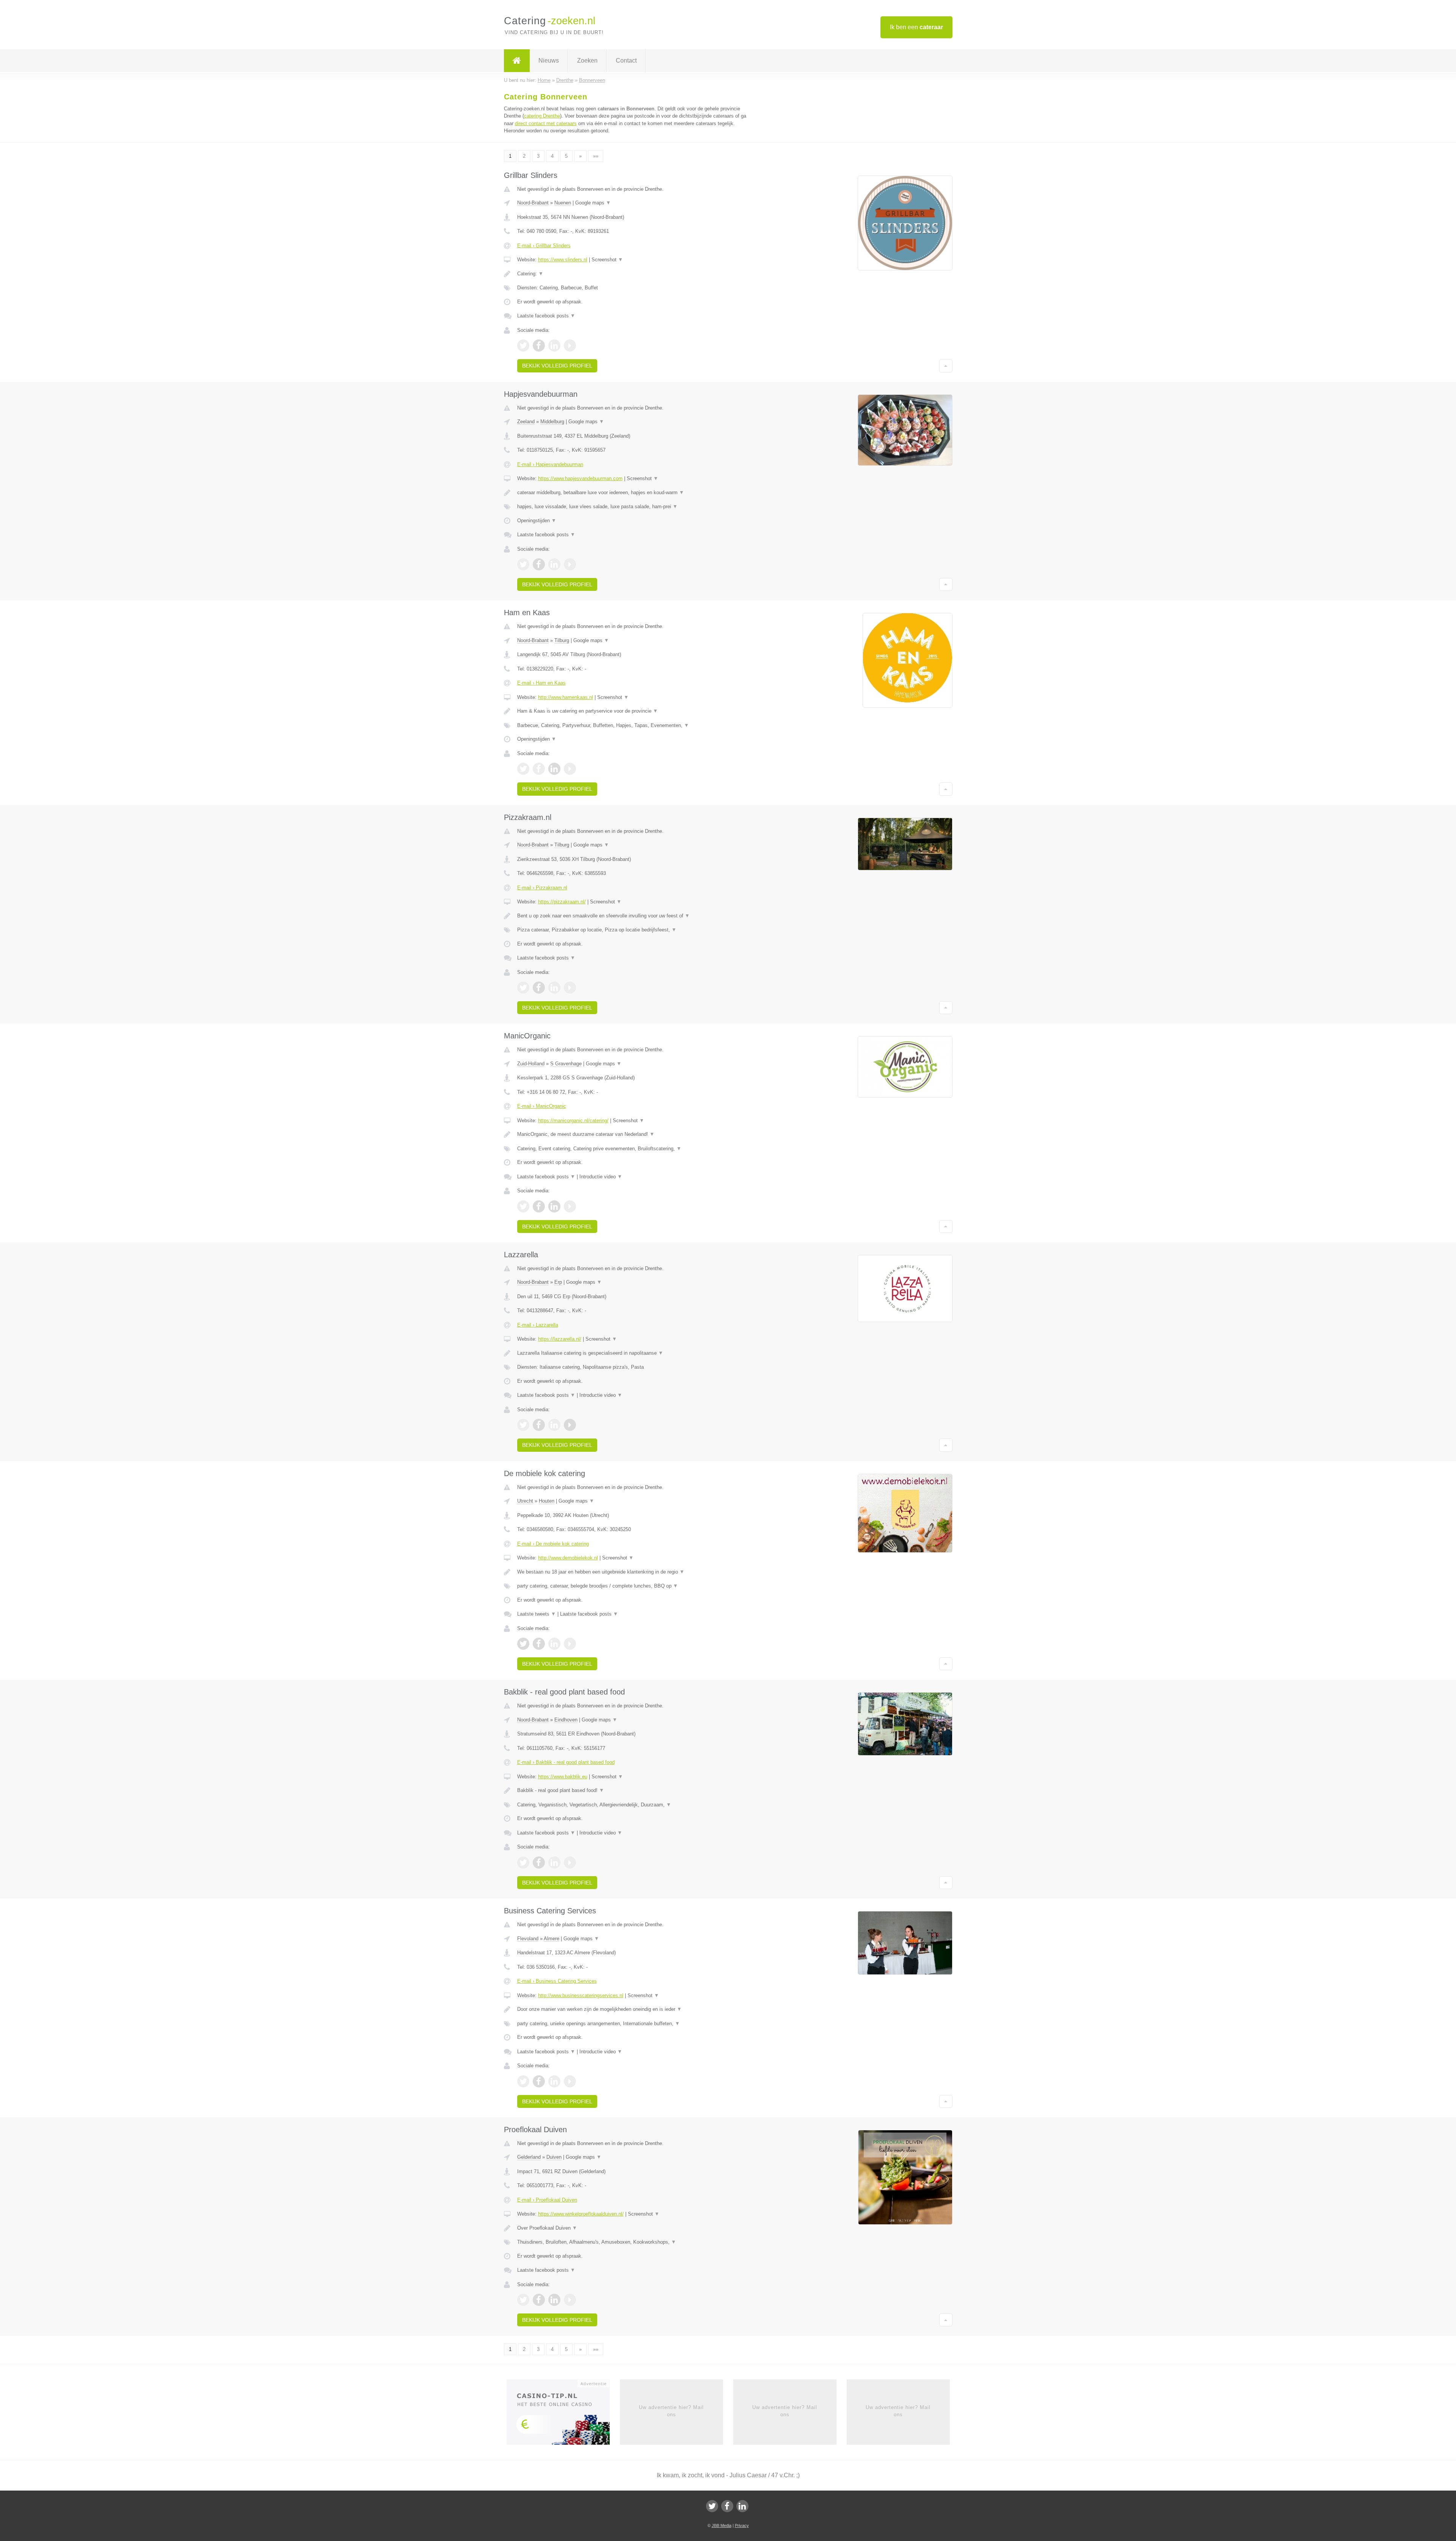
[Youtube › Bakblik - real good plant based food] (570, 1863)
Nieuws (549, 60)
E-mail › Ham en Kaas (541, 683)
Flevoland (528, 1939)
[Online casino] (563, 2415)
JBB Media (722, 2525)
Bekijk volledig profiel (557, 366)
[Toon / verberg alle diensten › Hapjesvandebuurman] (634, 507)
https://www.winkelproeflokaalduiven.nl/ (581, 2214)
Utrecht (525, 1501)
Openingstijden (537, 521)
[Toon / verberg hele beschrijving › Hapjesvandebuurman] (634, 493)
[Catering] (517, 61)
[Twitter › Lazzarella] (523, 1425)
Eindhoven (566, 1720)
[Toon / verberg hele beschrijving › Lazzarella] (634, 1353)
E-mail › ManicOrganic (542, 1106)
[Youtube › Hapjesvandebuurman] (570, 564)
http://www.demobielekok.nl (568, 1558)
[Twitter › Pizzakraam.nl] (523, 988)
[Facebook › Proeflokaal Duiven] (539, 2300)
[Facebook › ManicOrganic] (539, 1206)
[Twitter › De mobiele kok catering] (523, 1644)
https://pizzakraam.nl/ (562, 902)
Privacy (742, 2525)
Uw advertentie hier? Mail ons (671, 2411)
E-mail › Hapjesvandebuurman (550, 464)
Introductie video (601, 1177)
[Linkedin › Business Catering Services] (554, 2081)
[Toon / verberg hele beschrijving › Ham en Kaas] (634, 711)
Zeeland (526, 422)
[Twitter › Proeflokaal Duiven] (523, 2300)
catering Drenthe (542, 116)
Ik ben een (916, 27)
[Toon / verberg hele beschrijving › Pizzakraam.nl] (634, 916)
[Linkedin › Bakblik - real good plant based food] (554, 1863)
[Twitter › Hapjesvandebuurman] (523, 564)
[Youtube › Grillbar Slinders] (570, 346)
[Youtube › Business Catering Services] (570, 2081)
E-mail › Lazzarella (538, 1325)
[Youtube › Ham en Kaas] (570, 769)
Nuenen (563, 203)
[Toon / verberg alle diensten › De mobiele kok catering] (634, 1586)
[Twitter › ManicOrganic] (523, 1206)
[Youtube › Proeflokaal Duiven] (570, 2300)
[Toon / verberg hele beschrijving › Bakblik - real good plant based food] (634, 1790)
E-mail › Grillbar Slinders (544, 246)
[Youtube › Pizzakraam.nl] (570, 988)
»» (596, 156)
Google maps (593, 203)
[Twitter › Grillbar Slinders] (523, 346)
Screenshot (607, 260)
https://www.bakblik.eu (563, 1777)
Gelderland (529, 2157)
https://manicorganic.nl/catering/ (573, 1121)
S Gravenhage (566, 1064)
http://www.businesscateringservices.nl (581, 1995)
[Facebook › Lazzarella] (539, 1425)
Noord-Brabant (533, 203)
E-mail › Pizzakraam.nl (542, 888)
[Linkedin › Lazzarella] (554, 1425)
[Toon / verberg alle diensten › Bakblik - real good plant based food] (634, 1805)
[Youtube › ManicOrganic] (570, 1206)
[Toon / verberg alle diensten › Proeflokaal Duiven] (634, 2242)
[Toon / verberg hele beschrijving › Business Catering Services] (634, 2009)
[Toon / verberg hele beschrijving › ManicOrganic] (634, 1134)
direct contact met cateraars (546, 123)
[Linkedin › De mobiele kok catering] (554, 1644)
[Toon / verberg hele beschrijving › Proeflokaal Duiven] (634, 2228)
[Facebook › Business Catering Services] (539, 2081)
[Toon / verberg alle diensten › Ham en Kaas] (634, 726)
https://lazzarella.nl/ (560, 1339)
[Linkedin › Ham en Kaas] (554, 769)
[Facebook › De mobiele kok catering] (539, 1644)
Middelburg (552, 422)
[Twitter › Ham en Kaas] (523, 769)
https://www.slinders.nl (563, 260)
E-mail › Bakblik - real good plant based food (566, 1762)
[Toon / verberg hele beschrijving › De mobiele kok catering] (634, 1572)
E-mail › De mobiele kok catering (553, 1544)
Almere (551, 1939)
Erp (558, 1282)
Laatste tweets (537, 1614)
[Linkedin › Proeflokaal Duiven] (554, 2300)
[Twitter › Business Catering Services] (523, 2081)
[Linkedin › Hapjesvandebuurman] (554, 564)
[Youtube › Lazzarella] (570, 1425)
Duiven (554, 2157)
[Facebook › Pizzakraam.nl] (539, 988)
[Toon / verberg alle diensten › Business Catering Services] (634, 2024)
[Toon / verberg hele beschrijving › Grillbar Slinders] (634, 274)
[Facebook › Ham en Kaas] (539, 769)
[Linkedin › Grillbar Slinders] (554, 346)
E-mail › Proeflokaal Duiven (547, 2200)
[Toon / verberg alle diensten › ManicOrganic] (634, 1149)
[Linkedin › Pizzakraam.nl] (554, 988)
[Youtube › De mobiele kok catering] (570, 1644)
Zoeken (587, 60)
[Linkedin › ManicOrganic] (554, 1206)
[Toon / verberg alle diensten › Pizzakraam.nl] (634, 930)
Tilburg (562, 640)
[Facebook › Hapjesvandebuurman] (539, 564)
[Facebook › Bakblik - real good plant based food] (539, 1863)
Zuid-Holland (531, 1064)
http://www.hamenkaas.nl (566, 697)
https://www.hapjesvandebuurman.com (580, 478)
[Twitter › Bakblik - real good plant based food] (523, 1863)
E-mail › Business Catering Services (557, 1981)
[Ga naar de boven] (946, 366)
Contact (626, 60)
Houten (547, 1501)
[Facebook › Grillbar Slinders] (539, 346)
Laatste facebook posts (546, 316)
